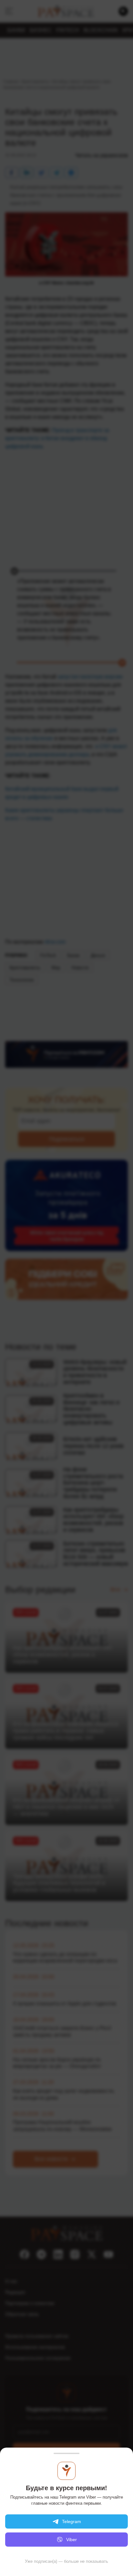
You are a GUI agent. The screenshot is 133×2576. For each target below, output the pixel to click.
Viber (72, 2540)
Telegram (72, 2521)
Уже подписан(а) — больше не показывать (66, 2561)
